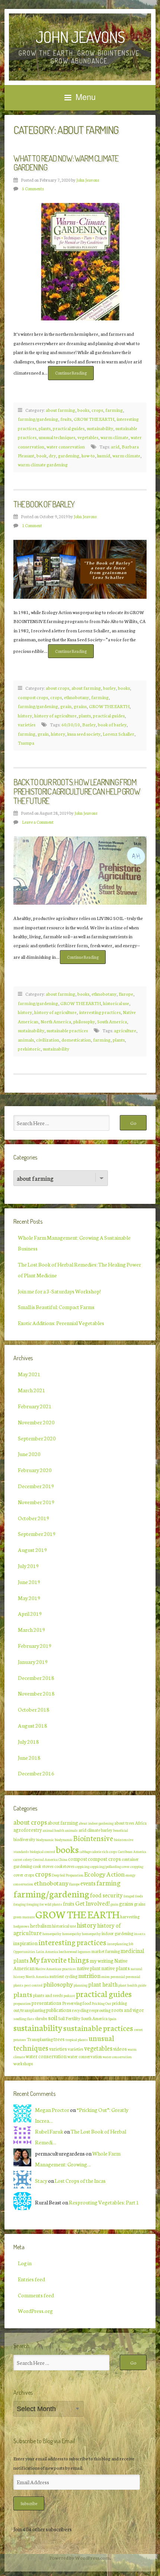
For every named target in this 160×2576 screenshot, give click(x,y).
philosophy (84, 1021)
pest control (33, 1985)
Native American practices (56, 1969)
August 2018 (33, 1725)
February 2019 (35, 1646)
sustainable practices (67, 1030)
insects (140, 1934)
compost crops (33, 697)
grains (80, 706)
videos (120, 2048)
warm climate (114, 437)
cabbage (85, 1852)
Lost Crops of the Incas (80, 2181)
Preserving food (77, 2003)
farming (114, 410)
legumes (84, 1951)
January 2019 (33, 1662)
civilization (48, 1040)
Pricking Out (102, 2003)
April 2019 (30, 1613)
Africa (141, 1823)
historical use (116, 1003)
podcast (69, 1996)
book (41, 455)
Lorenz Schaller (119, 734)
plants (45, 428)
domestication (76, 1040)
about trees (124, 1823)
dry (52, 455)
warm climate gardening (43, 464)
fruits (66, 419)
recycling (80, 2010)
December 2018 (36, 1678)
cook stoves (43, 1866)
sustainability (100, 428)
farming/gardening (38, 419)
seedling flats (24, 2019)
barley (109, 688)
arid (115, 446)
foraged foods (133, 1896)
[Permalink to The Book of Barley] (80, 569)
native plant (89, 1968)
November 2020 (36, 1422)
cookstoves (64, 1866)
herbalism (41, 1925)
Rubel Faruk (49, 2131)
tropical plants (77, 2040)
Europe (126, 994)
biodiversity (24, 1839)
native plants (116, 1968)
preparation (22, 2003)
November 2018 (36, 1693)
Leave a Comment (38, 822)
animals (26, 1040)
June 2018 (29, 1757)
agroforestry (28, 1830)
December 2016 (36, 1773)
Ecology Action (104, 1874)
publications (59, 2010)
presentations (47, 2003)
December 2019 (36, 1486)
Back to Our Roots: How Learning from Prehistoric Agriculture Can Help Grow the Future (77, 791)
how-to (88, 455)
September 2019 (37, 1534)
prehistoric (29, 1048)
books (83, 410)
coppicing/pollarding (105, 1866)
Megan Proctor (52, 2110)
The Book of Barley (44, 504)
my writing (102, 1960)
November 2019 (36, 1502)
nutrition (89, 1975)
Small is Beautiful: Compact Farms (56, 1307)
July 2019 (28, 1566)
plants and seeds (48, 1995)
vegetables (88, 437)
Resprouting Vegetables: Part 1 (104, 2202)
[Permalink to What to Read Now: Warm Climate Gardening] (80, 262)
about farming (60, 410)
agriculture (125, 1030)
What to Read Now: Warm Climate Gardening (66, 163)
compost (78, 1859)
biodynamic (45, 1840)
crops (97, 410)
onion (105, 1976)
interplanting (118, 1944)
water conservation (66, 446)
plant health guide (132, 1985)
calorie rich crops (104, 1852)
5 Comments (33, 188)
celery (28, 1859)
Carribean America (132, 1852)
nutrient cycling (63, 1976)
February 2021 (35, 1406)
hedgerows (21, 1926)
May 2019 (29, 1598)
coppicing (82, 1866)
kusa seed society (84, 734)
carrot (18, 1859)
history (25, 715)
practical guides (69, 428)
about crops (57, 688)
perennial (118, 1976)
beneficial (121, 1830)
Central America (45, 1859)
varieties (27, 724)
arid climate (89, 1830)
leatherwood (68, 1951)
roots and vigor (128, 2010)
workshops (23, 2063)
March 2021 (32, 1390)
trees (59, 2039)
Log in (25, 2263)
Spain (112, 2019)
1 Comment (32, 525)
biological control (42, 1852)
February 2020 (35, 1470)
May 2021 (29, 1374)
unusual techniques (57, 437)
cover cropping (132, 1866)
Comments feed (36, 2295)
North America (56, 1021)
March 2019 (32, 1630)
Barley (89, 724)
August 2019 (33, 1550)
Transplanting (40, 2039)
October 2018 (34, 1709)
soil (53, 2017)
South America (112, 1021)
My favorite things (59, 1959)
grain (66, 706)
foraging (20, 1904)
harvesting (130, 1916)
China (63, 1859)
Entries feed (31, 2279)
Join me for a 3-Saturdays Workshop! (59, 1291)
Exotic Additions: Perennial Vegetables (61, 1323)
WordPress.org (35, 2311)
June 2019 (29, 1582)
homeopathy (52, 1934)
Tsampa (26, 743)
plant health (103, 1984)
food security (106, 1895)
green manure (24, 1917)
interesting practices (100, 1012)
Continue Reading (74, 375)
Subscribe (29, 2503)
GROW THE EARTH (94, 419)
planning (81, 1985)
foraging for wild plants (44, 1904)
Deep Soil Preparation (68, 1875)
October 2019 (34, 1518)
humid (104, 455)
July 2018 (28, 1741)
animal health (54, 1830)
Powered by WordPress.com (80, 2557)
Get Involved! (92, 1903)
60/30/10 (71, 724)
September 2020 (37, 1438)
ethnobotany (76, 697)
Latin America (47, 1951)
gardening (69, 455)
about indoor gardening (96, 1823)
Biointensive (93, 1838)
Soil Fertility (69, 2018)
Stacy (41, 2181)
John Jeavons (80, 37)
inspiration (25, 1943)
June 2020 (29, 1454)
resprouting (100, 2010)
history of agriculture (55, 715)
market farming (106, 1951)
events (88, 1883)
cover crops (24, 1875)
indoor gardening (117, 1933)
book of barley (112, 724)
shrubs (41, 2018)
